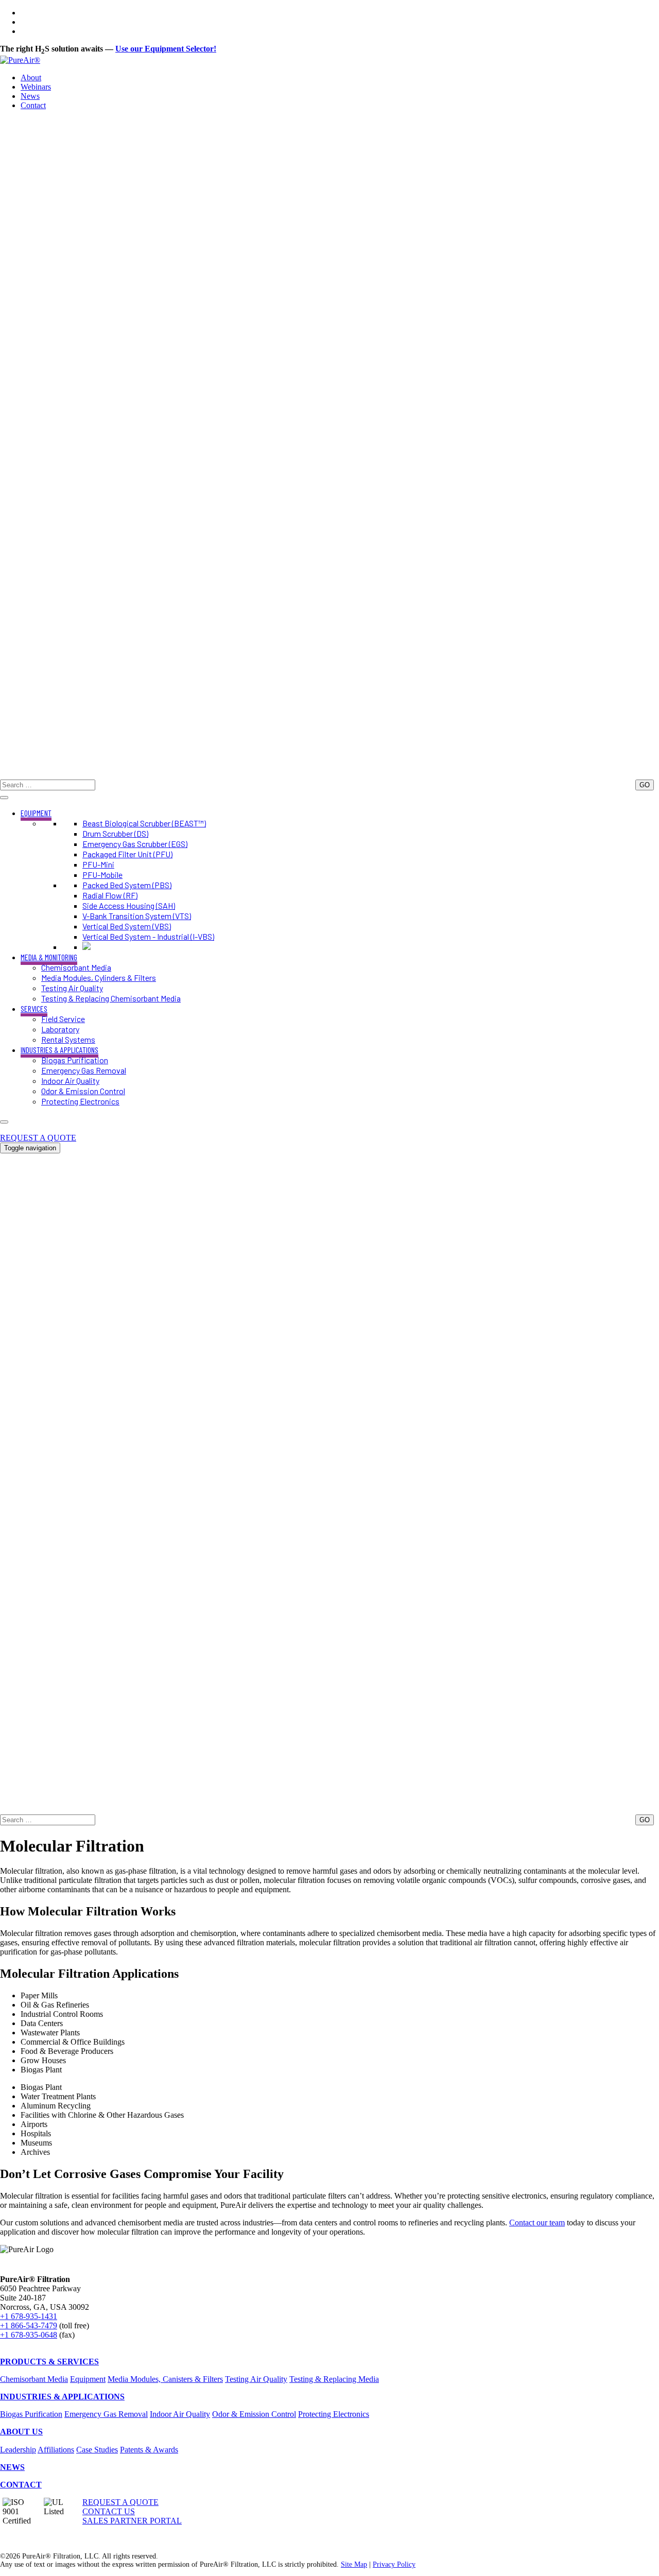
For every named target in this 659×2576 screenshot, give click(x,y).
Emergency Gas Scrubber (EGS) (135, 844)
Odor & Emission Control (83, 1091)
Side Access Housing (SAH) (129, 905)
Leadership (18, 2450)
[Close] (4, 1122)
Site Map (354, 2564)
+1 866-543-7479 (29, 2326)
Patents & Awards (149, 2450)
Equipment (88, 2379)
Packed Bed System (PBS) (127, 885)
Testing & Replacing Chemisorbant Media (111, 998)
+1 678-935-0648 (29, 2335)
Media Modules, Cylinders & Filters (99, 978)
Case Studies (97, 2450)
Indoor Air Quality (70, 1080)
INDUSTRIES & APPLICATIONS (59, 1050)
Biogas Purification (75, 1060)
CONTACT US (109, 2511)
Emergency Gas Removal (84, 1070)
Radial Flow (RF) (110, 895)
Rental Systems (68, 1039)
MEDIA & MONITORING (49, 957)
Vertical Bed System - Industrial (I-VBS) (148, 936)
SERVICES (34, 1008)
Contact (33, 105)
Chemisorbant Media (76, 967)
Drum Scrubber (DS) (115, 833)
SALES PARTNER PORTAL (132, 2521)
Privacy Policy (394, 2564)
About (31, 77)
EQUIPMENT (36, 813)
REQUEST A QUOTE (38, 1138)
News (30, 96)
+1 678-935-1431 (29, 1128)
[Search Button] (329, 775)
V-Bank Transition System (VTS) (137, 916)
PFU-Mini (98, 864)
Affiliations (56, 2450)
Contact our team (537, 2223)
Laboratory (60, 1029)
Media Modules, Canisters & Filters (165, 2379)
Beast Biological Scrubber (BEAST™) (144, 823)
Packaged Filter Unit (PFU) (127, 854)
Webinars (36, 87)
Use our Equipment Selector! (166, 49)
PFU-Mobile (102, 875)
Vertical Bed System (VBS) (127, 926)
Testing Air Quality (72, 988)
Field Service (63, 1019)
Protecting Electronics (80, 1101)
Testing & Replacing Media (334, 2379)
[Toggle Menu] (4, 798)
